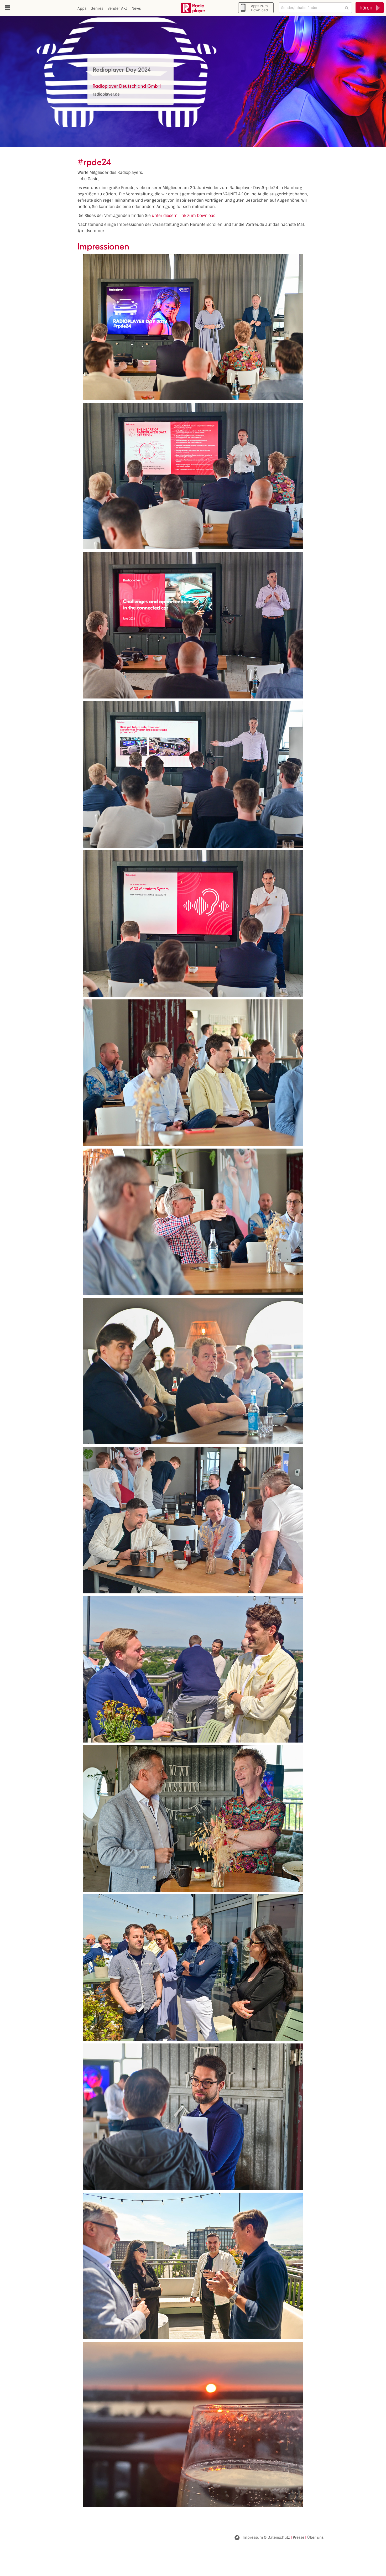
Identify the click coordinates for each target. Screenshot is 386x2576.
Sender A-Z (117, 8)
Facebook (237, 2538)
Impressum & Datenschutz (266, 2537)
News (136, 8)
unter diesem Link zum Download (184, 216)
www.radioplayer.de (193, 8)
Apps (82, 8)
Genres (97, 8)
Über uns (315, 2537)
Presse (299, 2537)
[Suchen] (347, 8)
